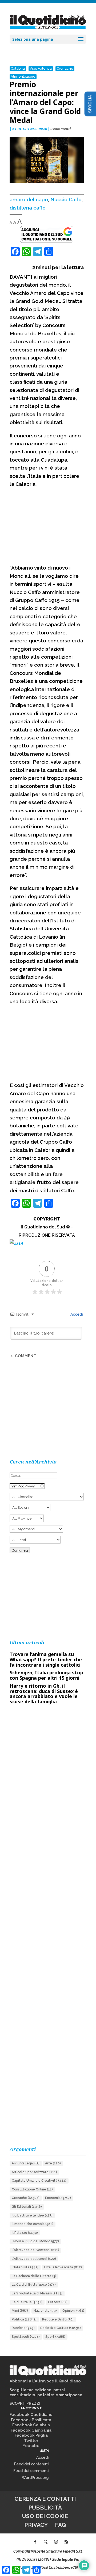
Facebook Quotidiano (31, 2415)
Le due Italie (27, 2302)
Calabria (18, 68)
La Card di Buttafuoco (34, 2285)
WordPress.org (35, 2478)
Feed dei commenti (31, 2471)
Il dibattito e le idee (32, 2215)
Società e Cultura (61, 2328)
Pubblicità (45, 2508)
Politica (24, 2319)
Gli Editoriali (27, 2207)
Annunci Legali (26, 2163)
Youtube (31, 2446)
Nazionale (45, 2311)
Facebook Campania (31, 2430)
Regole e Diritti (58, 2319)
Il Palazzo (25, 2233)
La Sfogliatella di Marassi (37, 2293)
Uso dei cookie (45, 2516)
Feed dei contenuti (31, 2464)
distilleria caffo (28, 208)
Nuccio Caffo (66, 199)
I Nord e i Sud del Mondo (35, 2241)
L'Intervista (25, 2267)
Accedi (76, 1314)
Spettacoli (26, 2337)
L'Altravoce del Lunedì (34, 2259)
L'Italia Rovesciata (63, 2267)
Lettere (58, 2302)
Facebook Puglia (31, 2435)
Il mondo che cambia (33, 2224)
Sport (55, 2337)
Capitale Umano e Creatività (39, 2181)
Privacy (36, 2525)
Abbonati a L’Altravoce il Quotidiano (45, 2381)
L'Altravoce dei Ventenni (35, 2250)
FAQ (61, 2525)
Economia (58, 2198)
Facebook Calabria (31, 2425)
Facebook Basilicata (31, 2420)
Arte (53, 2163)
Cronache (65, 68)
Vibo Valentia (41, 68)
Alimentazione (23, 76)
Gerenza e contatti (45, 2499)
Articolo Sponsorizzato (34, 2172)
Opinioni (73, 2311)
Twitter (31, 2441)
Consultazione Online (32, 2189)
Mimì (20, 2311)
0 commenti (61, 129)
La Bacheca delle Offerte (34, 2276)
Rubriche (23, 2328)
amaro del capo (29, 199)
